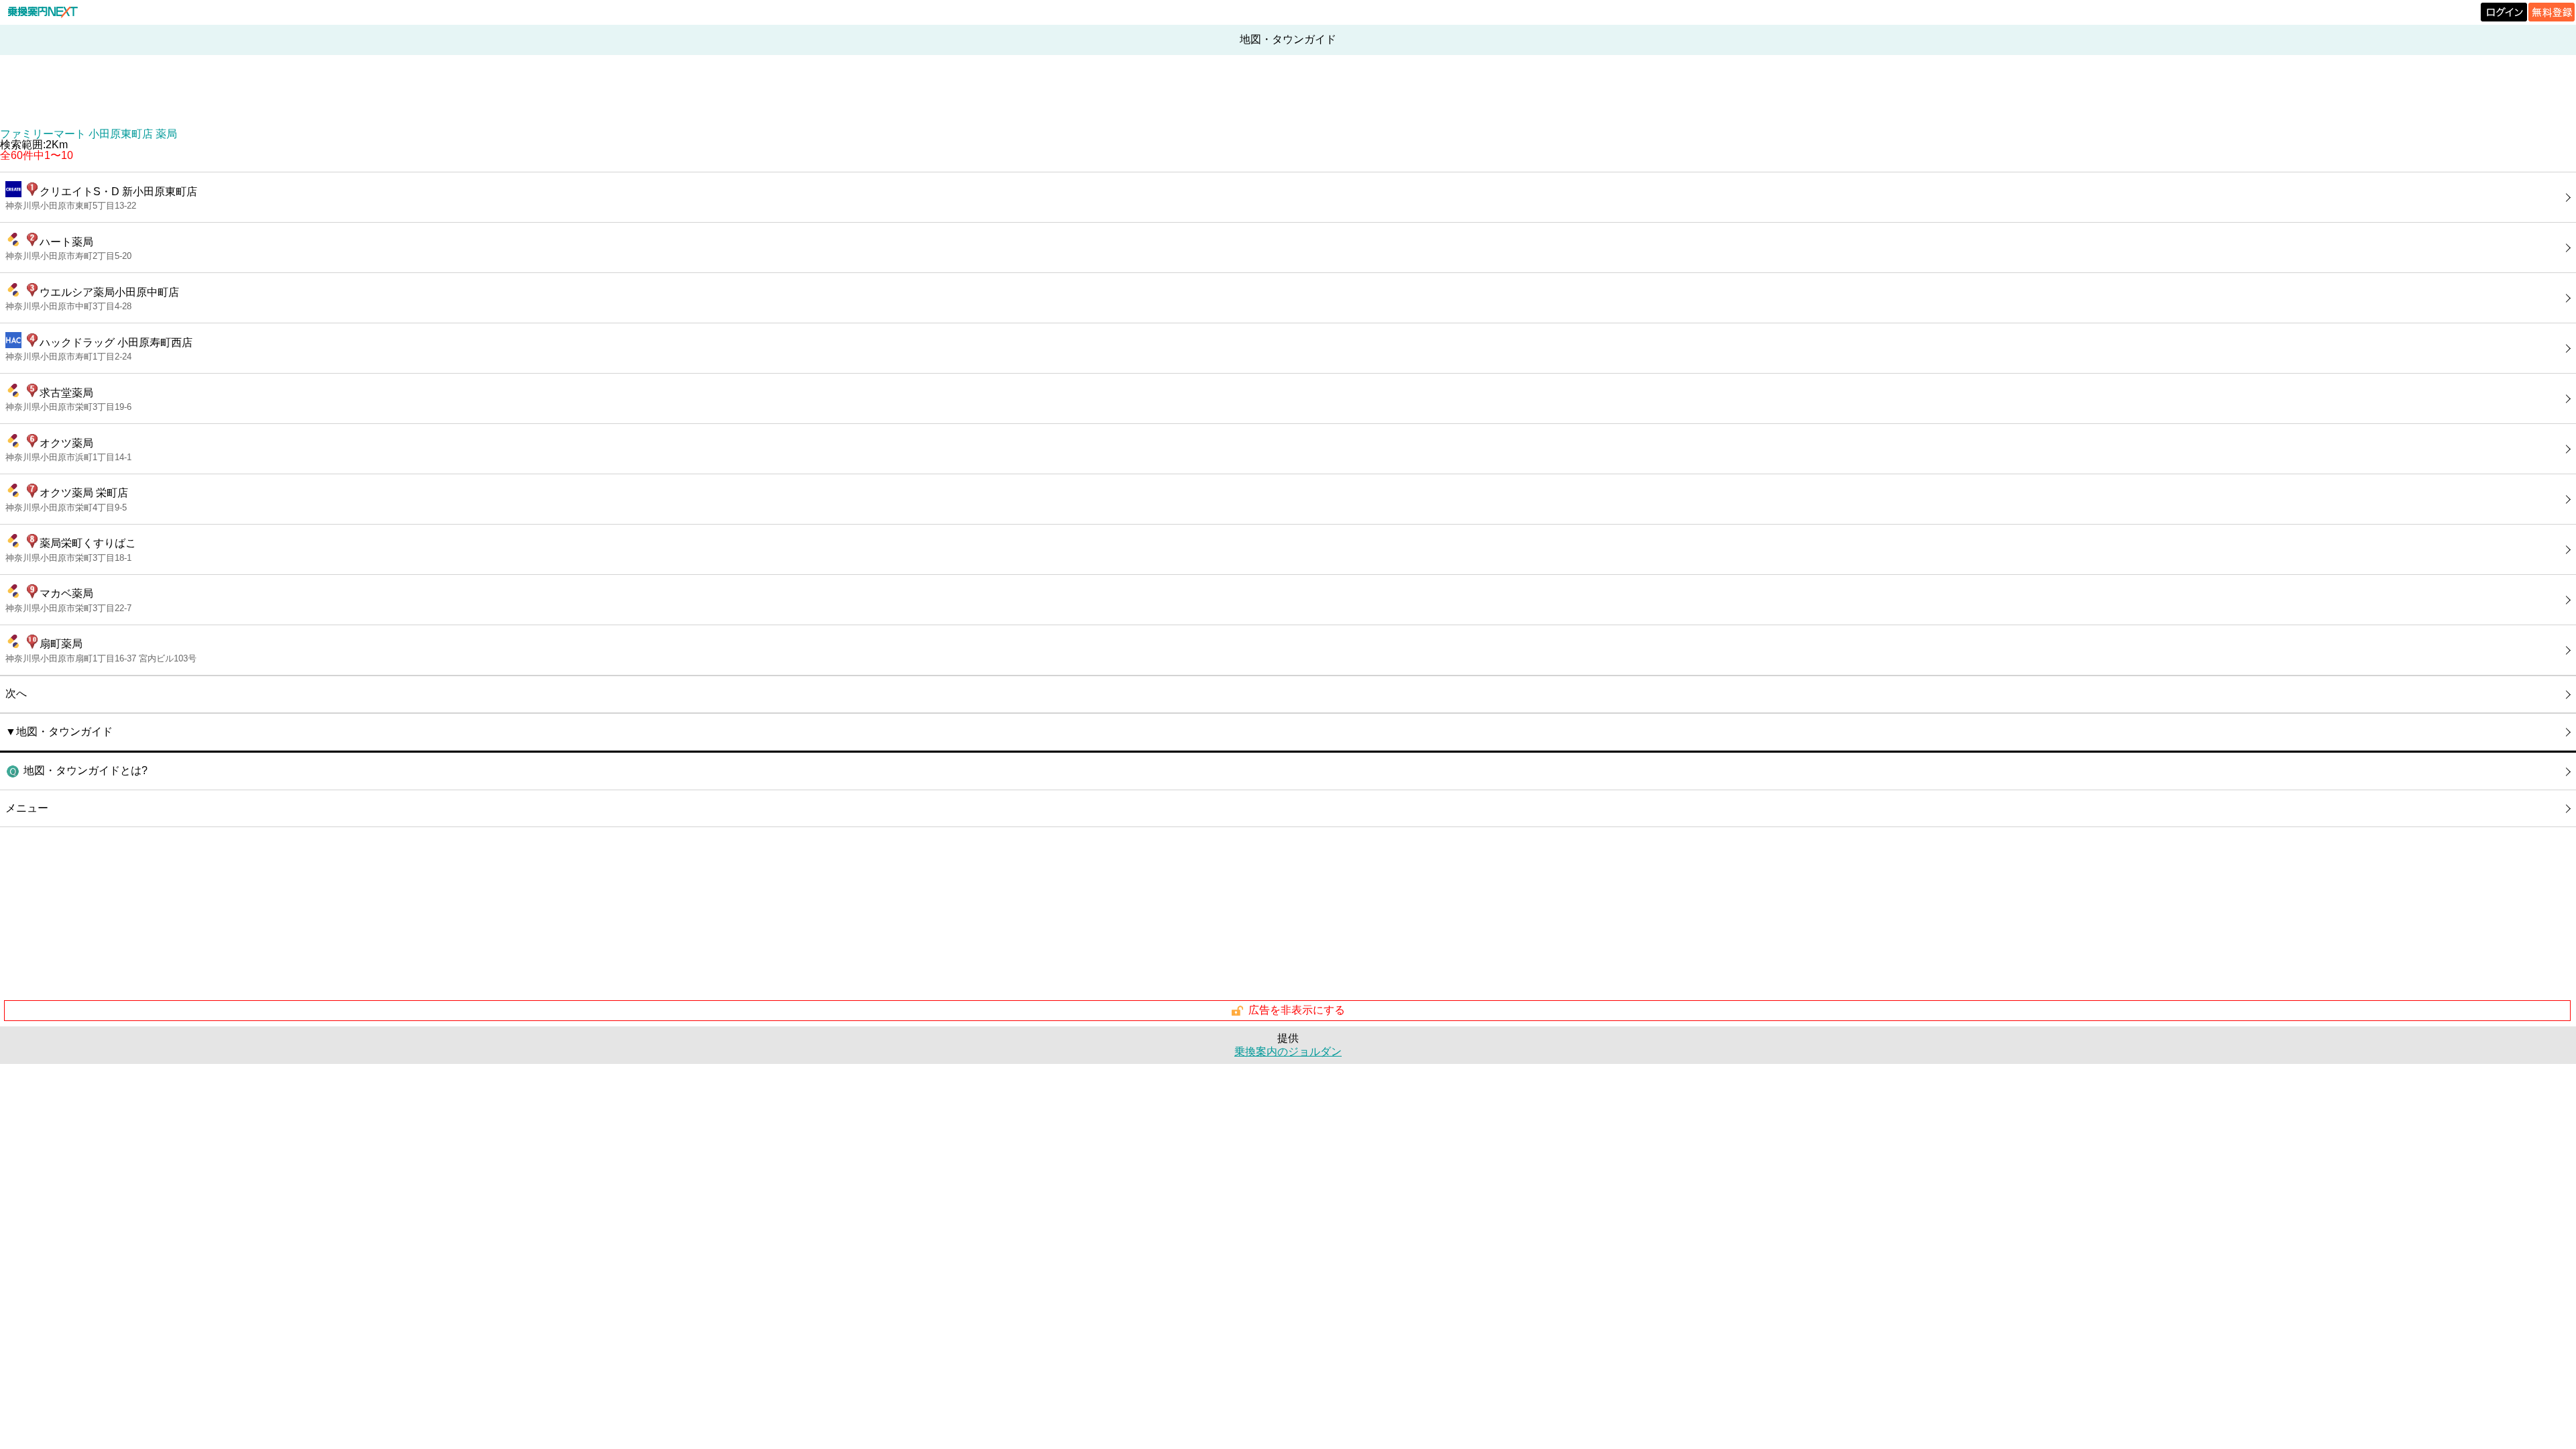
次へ (16, 693)
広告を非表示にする (1297, 1010)
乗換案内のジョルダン (1288, 1052)
